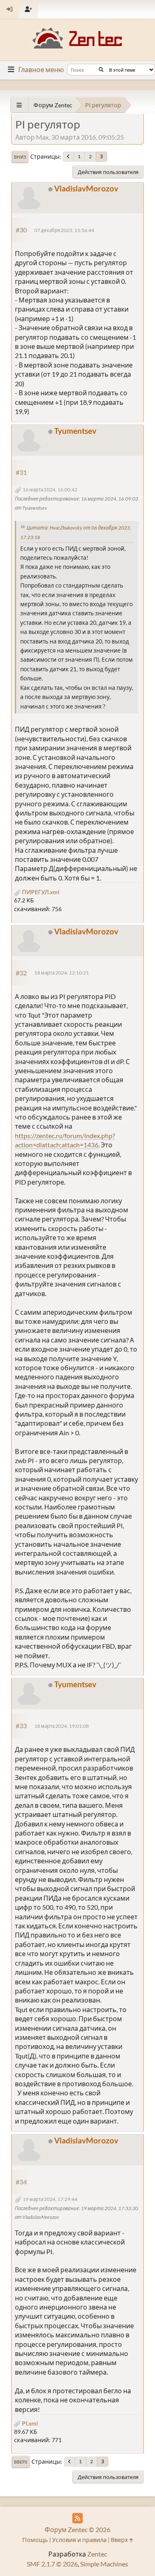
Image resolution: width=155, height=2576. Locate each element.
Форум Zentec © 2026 (77, 2529)
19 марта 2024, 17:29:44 (50, 2199)
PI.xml (29, 2423)
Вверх (21, 2462)
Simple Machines (104, 2564)
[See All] (19, 105)
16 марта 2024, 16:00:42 (50, 490)
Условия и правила (79, 2540)
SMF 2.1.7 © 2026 (52, 2564)
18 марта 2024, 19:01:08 (62, 1726)
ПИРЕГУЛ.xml (40, 892)
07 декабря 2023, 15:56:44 (64, 230)
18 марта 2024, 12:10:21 (62, 973)
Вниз (20, 157)
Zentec (97, 2554)
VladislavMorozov (86, 188)
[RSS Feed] (77, 2518)
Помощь (35, 2540)
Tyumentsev (75, 431)
